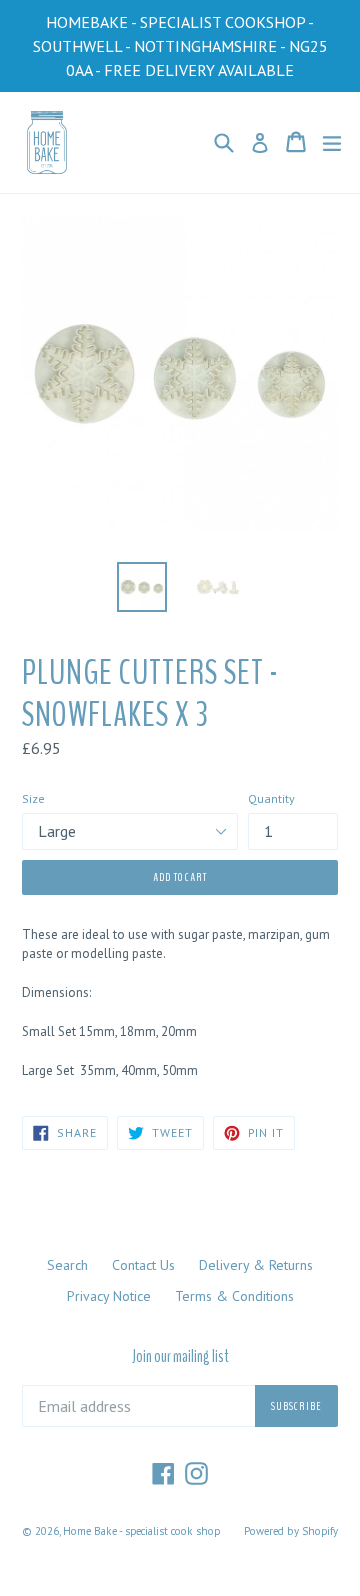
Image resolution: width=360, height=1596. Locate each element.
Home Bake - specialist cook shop (141, 1531)
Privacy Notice (109, 1296)
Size (33, 798)
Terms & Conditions (234, 1296)
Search (67, 1265)
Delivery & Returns (256, 1265)
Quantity (271, 798)
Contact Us (143, 1265)
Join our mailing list (180, 1357)
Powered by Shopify (291, 1531)
